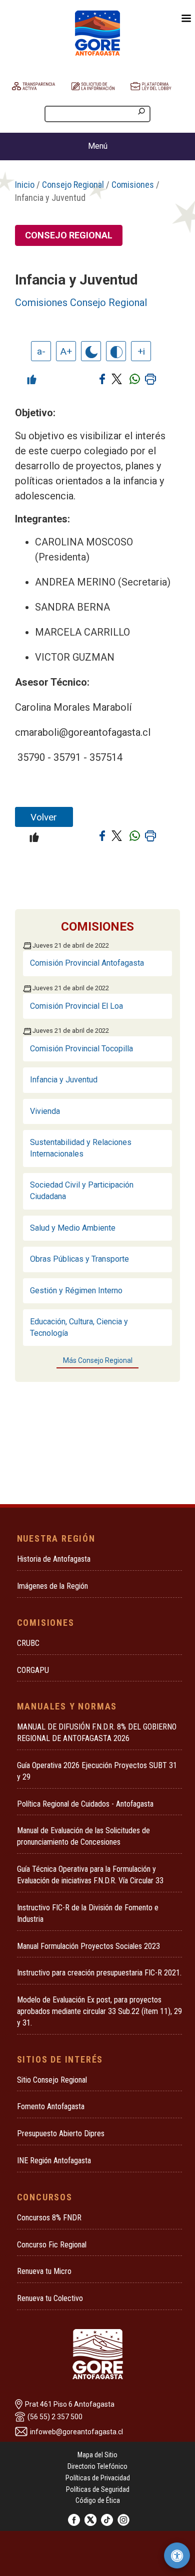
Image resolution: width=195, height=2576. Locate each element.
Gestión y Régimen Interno (76, 1291)
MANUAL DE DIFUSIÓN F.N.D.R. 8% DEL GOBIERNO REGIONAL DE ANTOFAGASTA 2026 (97, 1733)
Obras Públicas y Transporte (79, 1259)
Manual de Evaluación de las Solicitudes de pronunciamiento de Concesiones (83, 1836)
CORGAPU (33, 1670)
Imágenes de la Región (52, 1586)
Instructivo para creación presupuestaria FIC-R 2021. (99, 1973)
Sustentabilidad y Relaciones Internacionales (81, 1148)
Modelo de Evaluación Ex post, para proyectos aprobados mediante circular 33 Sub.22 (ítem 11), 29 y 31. (99, 2011)
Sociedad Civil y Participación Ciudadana (82, 1191)
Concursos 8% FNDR (49, 2218)
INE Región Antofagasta (54, 2161)
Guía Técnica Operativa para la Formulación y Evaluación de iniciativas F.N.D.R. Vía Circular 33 (90, 1875)
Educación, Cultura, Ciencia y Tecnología (79, 1327)
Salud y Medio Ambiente (73, 1228)
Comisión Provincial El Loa (76, 1006)
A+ (66, 351)
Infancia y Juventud (64, 1080)
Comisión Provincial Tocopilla (81, 1049)
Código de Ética (98, 2500)
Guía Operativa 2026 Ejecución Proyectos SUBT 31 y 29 (97, 1771)
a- (41, 351)
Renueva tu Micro (44, 2271)
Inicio (25, 185)
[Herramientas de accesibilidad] (177, 2555)
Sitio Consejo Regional (52, 2080)
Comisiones (133, 185)
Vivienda (45, 1111)
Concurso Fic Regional (52, 2245)
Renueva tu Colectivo (50, 2298)
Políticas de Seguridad (98, 2489)
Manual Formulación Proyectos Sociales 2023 (88, 1946)
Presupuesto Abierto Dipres (61, 2133)
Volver (44, 817)
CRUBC (28, 1643)
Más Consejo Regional (98, 1360)
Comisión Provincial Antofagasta (87, 963)
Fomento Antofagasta (51, 2106)
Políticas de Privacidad (98, 2478)
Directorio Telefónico (97, 2466)
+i (141, 351)
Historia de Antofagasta (54, 1559)
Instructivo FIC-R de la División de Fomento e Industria (88, 1913)
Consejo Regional (73, 185)
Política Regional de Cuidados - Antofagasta (85, 1804)
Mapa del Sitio (97, 2455)
